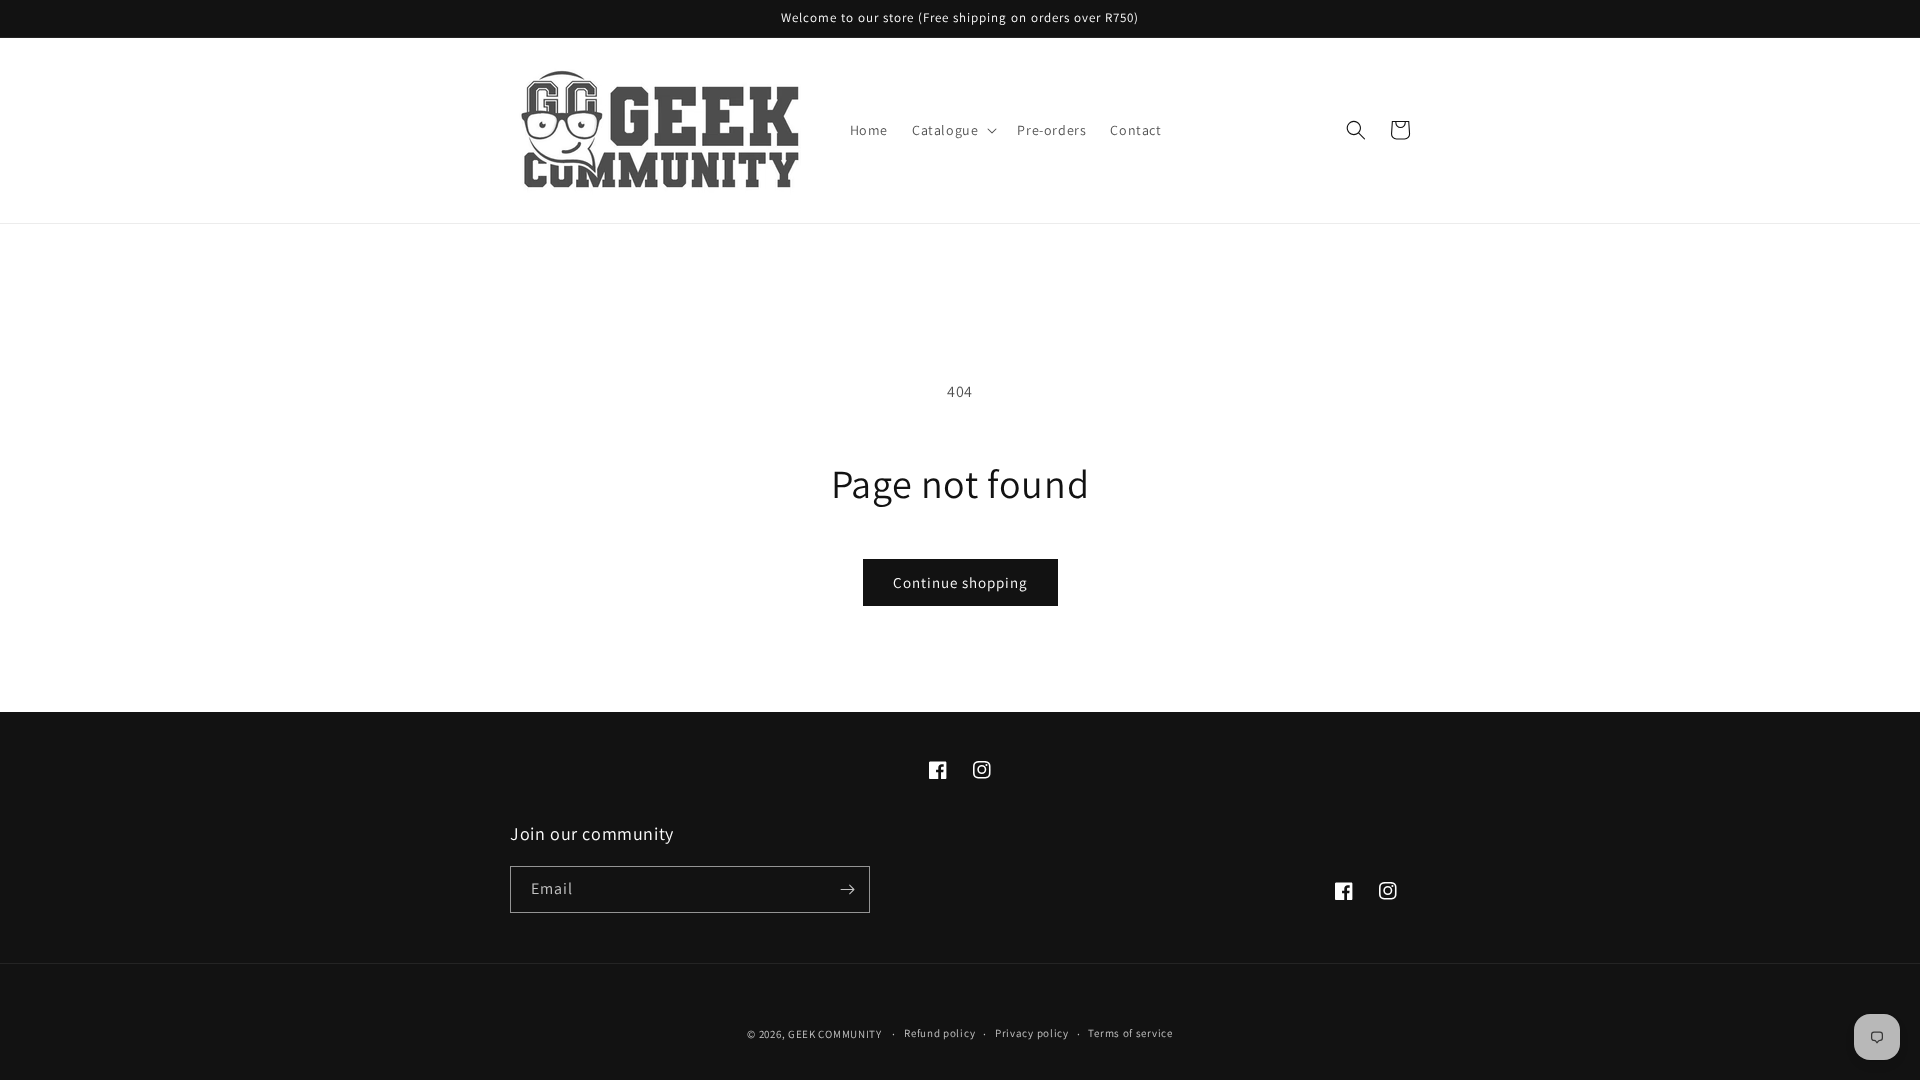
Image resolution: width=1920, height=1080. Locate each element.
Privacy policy (1032, 1033)
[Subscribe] (847, 889)
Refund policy (939, 1033)
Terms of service (1130, 1033)
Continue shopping (960, 582)
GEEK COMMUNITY (835, 1034)
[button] (952, 130)
